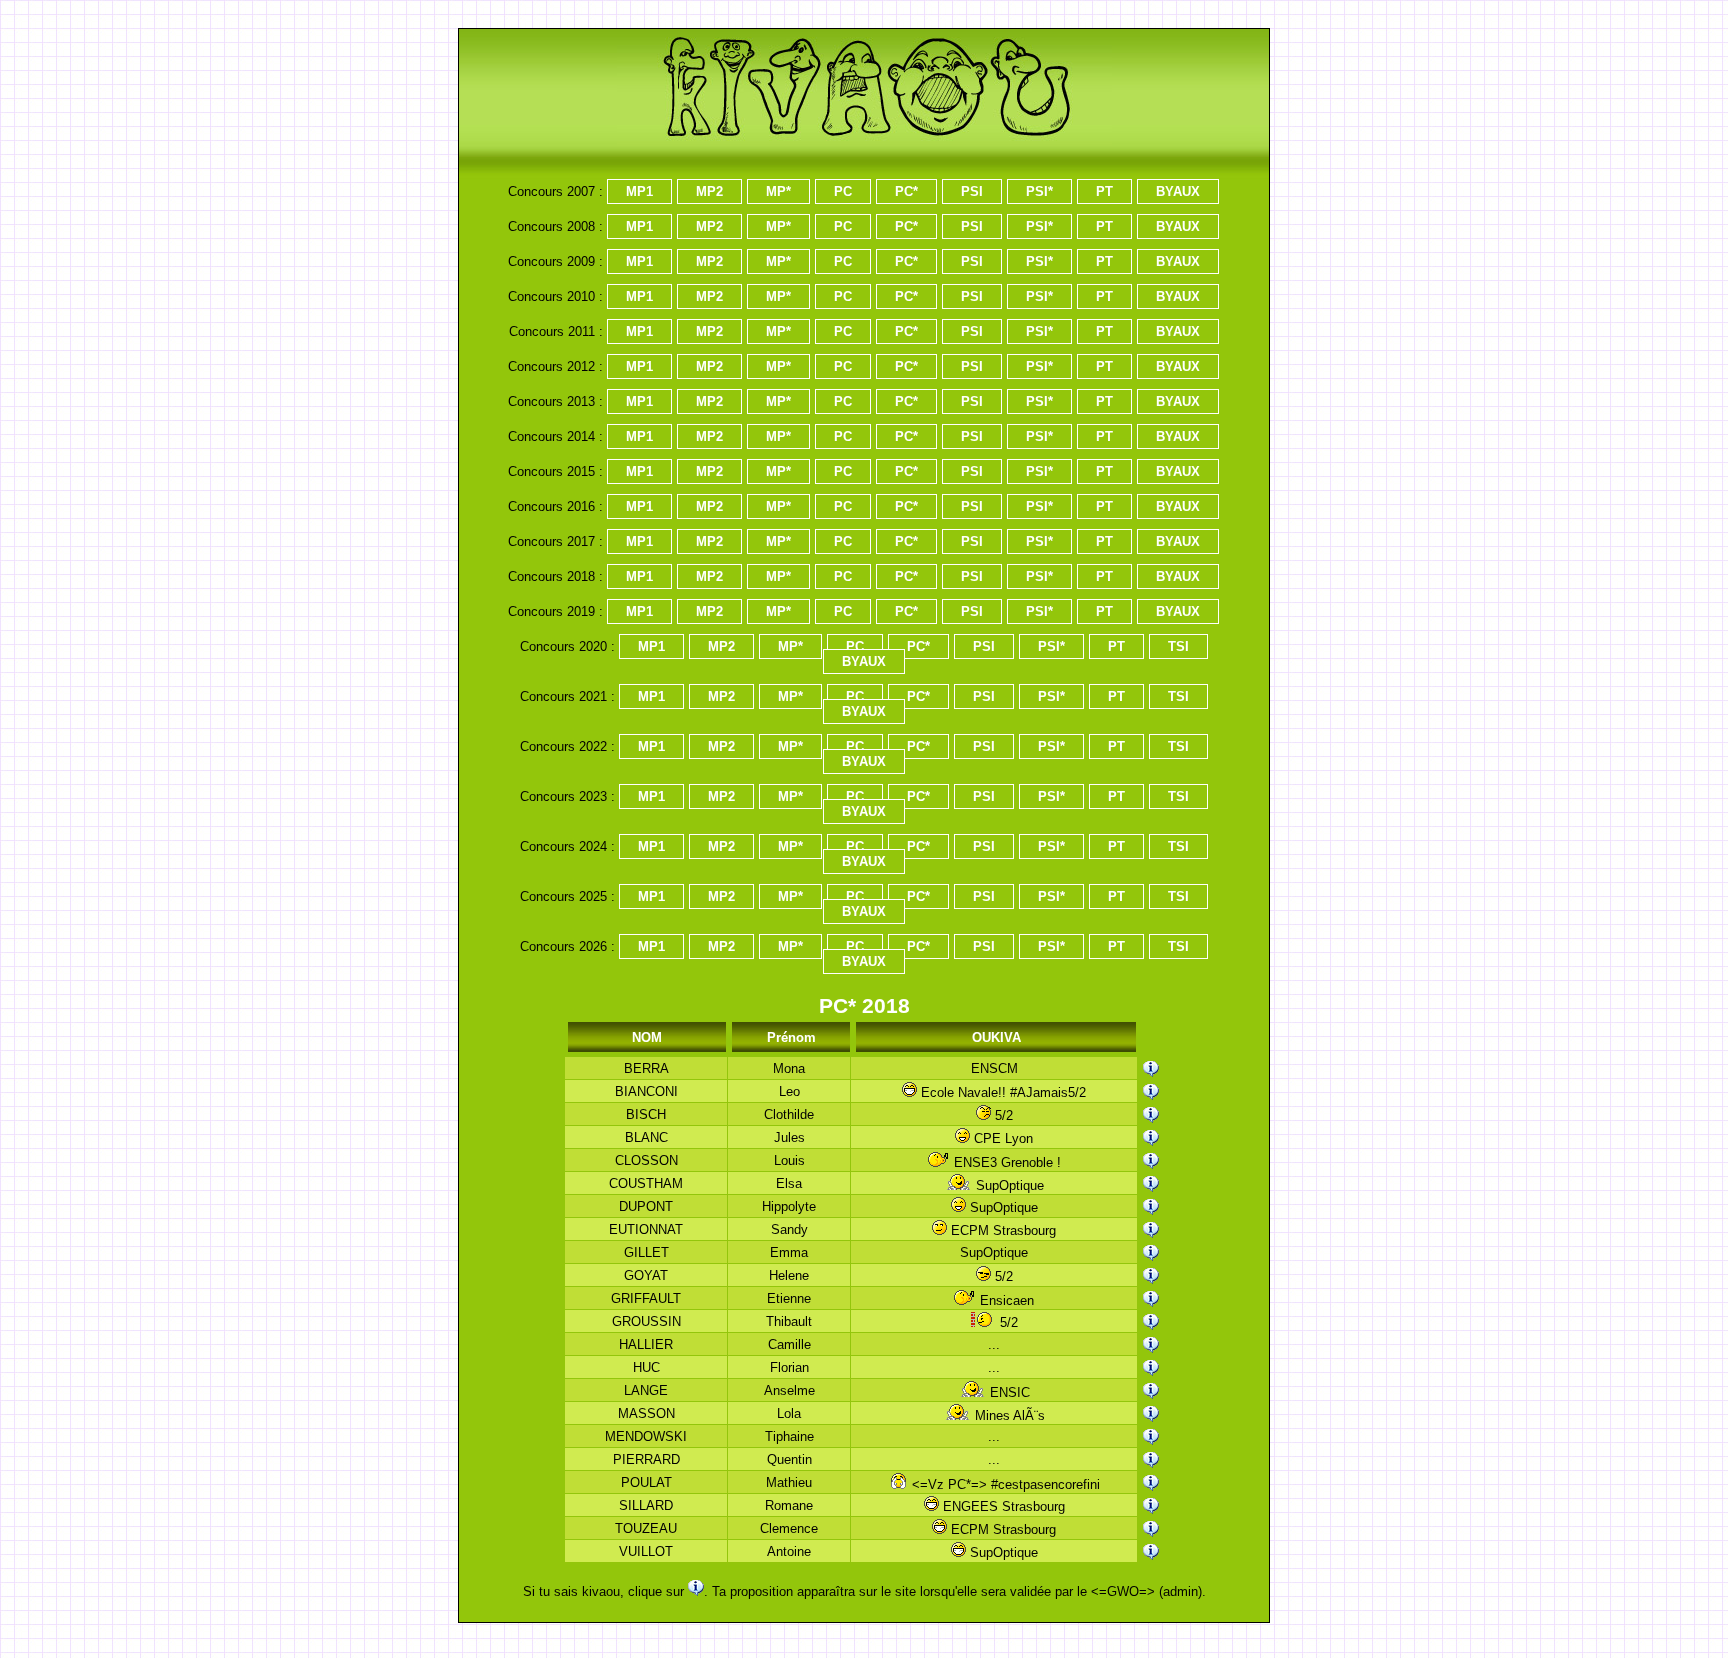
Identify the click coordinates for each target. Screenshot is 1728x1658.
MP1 (639, 191)
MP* (778, 191)
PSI (972, 191)
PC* (906, 191)
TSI (1178, 646)
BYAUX (1178, 191)
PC (843, 191)
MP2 (709, 191)
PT (1104, 191)
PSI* (1039, 191)
